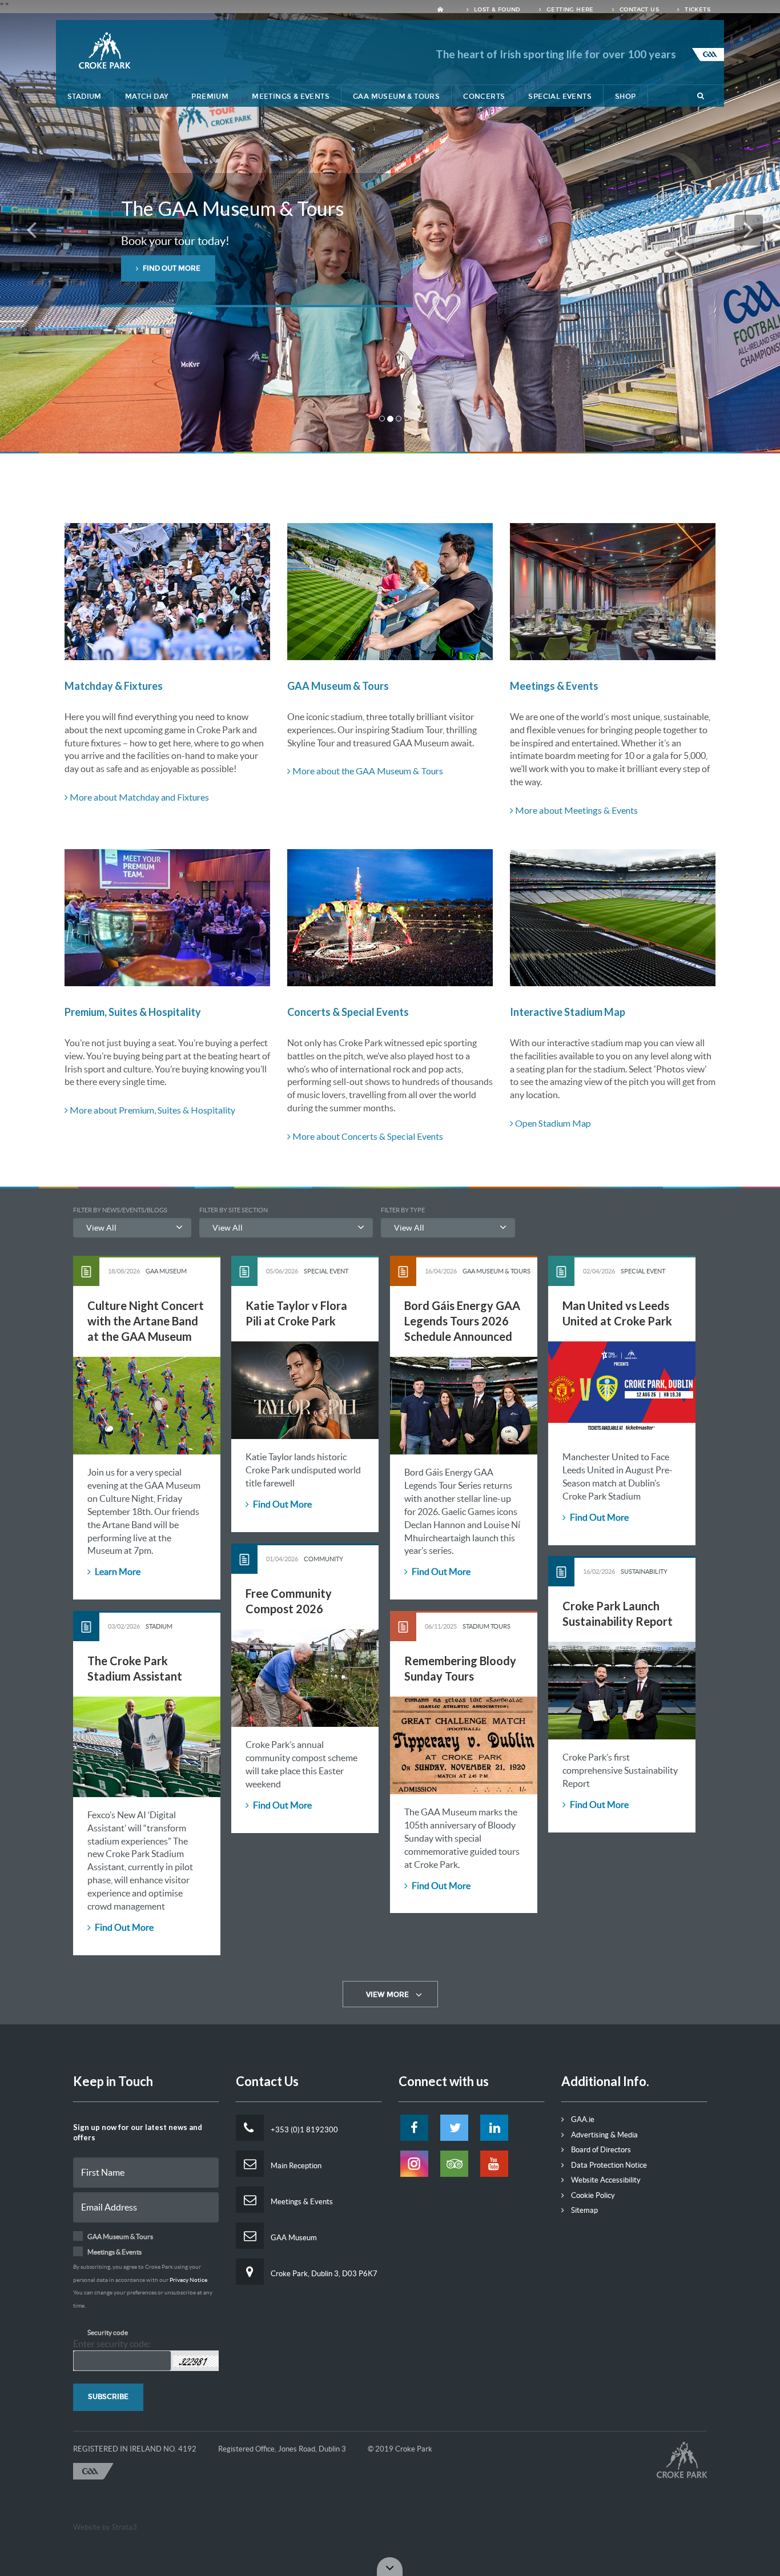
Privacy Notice (188, 2280)
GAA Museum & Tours (396, 97)
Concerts (484, 97)
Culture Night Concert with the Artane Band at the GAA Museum (146, 1321)
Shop (626, 97)
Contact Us (638, 10)
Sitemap (584, 2210)
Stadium (85, 97)
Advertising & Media (604, 2135)
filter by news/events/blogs (120, 1210)
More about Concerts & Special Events (367, 1136)
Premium (210, 97)
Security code (108, 2332)
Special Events (560, 97)
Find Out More (282, 1504)
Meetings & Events (291, 97)
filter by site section (234, 1210)
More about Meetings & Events (576, 810)
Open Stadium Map (552, 1123)
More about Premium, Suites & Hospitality (152, 1110)
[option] (390, 232)
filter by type (403, 1210)
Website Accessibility (605, 2180)
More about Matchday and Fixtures (138, 797)
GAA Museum (293, 2238)
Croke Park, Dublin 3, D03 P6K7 (323, 2274)
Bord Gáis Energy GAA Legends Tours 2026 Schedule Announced (462, 1321)
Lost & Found (496, 10)
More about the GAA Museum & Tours (367, 771)
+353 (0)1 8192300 (303, 2130)
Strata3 (124, 2527)
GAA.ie (582, 2119)
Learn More (117, 1572)
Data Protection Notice (608, 2165)
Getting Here (569, 10)
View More (387, 1995)
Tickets (697, 10)
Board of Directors (600, 2150)
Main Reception (295, 2166)
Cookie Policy (592, 2195)
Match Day (147, 97)
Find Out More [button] (171, 268)
